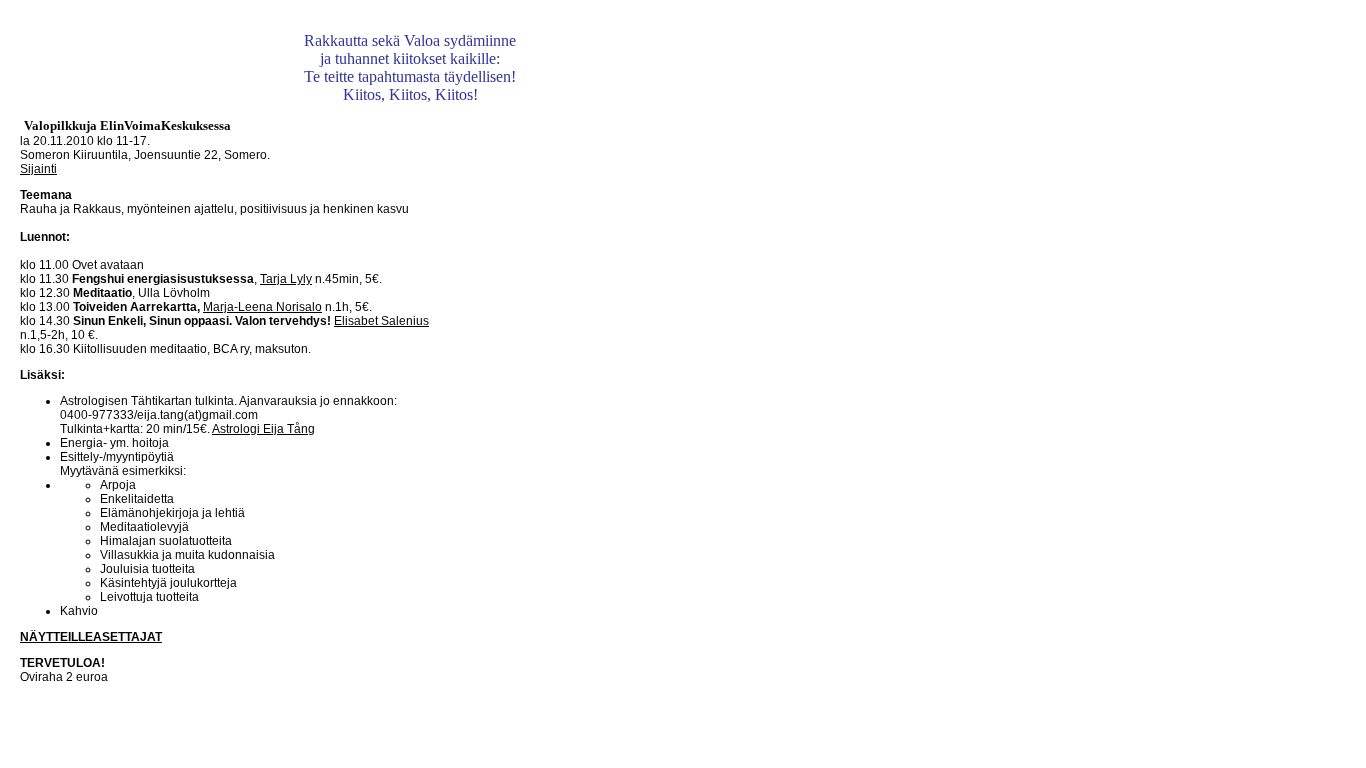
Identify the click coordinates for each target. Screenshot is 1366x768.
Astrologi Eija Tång (263, 429)
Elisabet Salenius (381, 321)
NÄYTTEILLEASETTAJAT (91, 637)
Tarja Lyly (286, 279)
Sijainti (38, 169)
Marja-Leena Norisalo (262, 307)
